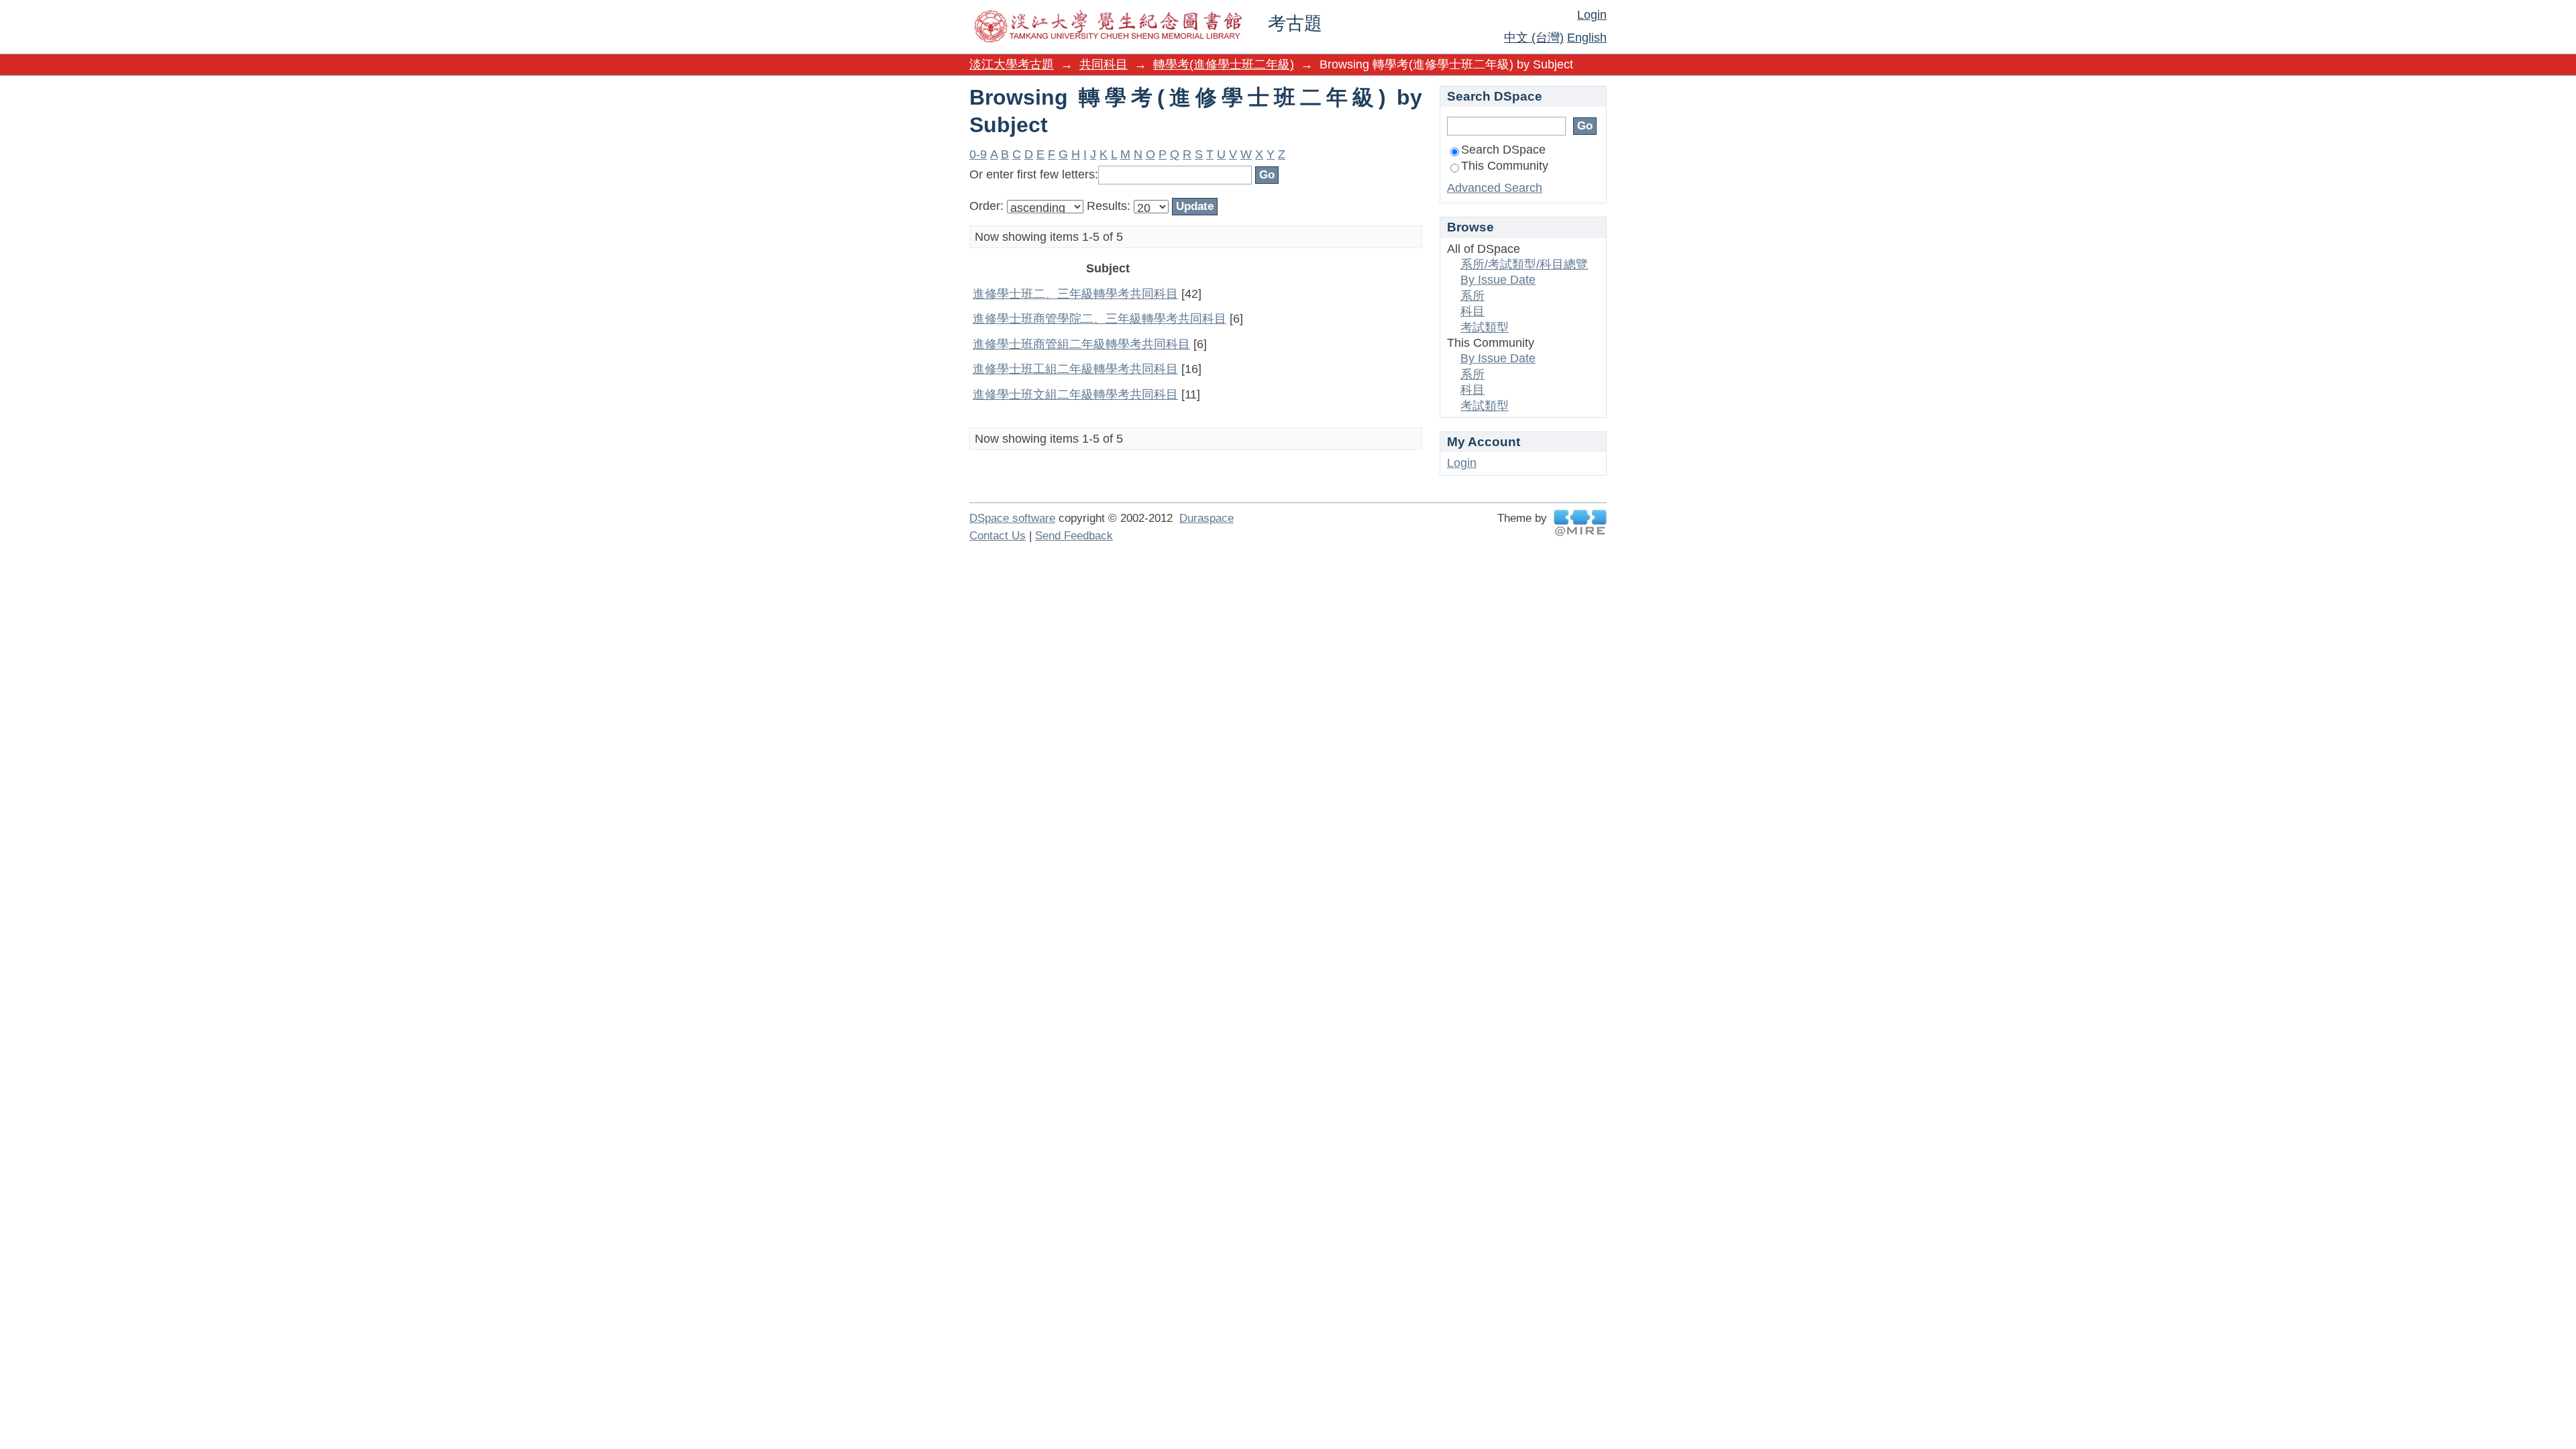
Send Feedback (1074, 536)
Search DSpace (1503, 150)
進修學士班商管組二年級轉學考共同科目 (1081, 344)
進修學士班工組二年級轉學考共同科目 (1075, 369)
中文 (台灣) (1534, 38)
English (1587, 38)
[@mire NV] (1580, 523)
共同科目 (1104, 64)
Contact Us (998, 536)
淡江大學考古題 (1012, 64)
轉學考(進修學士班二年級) (1224, 64)
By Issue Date (1498, 280)
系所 (1472, 296)
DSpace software (1012, 518)
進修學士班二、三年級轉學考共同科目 (1075, 294)
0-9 (978, 154)
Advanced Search (1495, 188)
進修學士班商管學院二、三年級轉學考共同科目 (1099, 319)
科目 (1472, 311)
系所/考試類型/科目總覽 (1524, 264)
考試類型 (1485, 327)
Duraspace (1206, 518)
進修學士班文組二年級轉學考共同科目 (1075, 394)
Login (1592, 15)
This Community (1505, 166)
